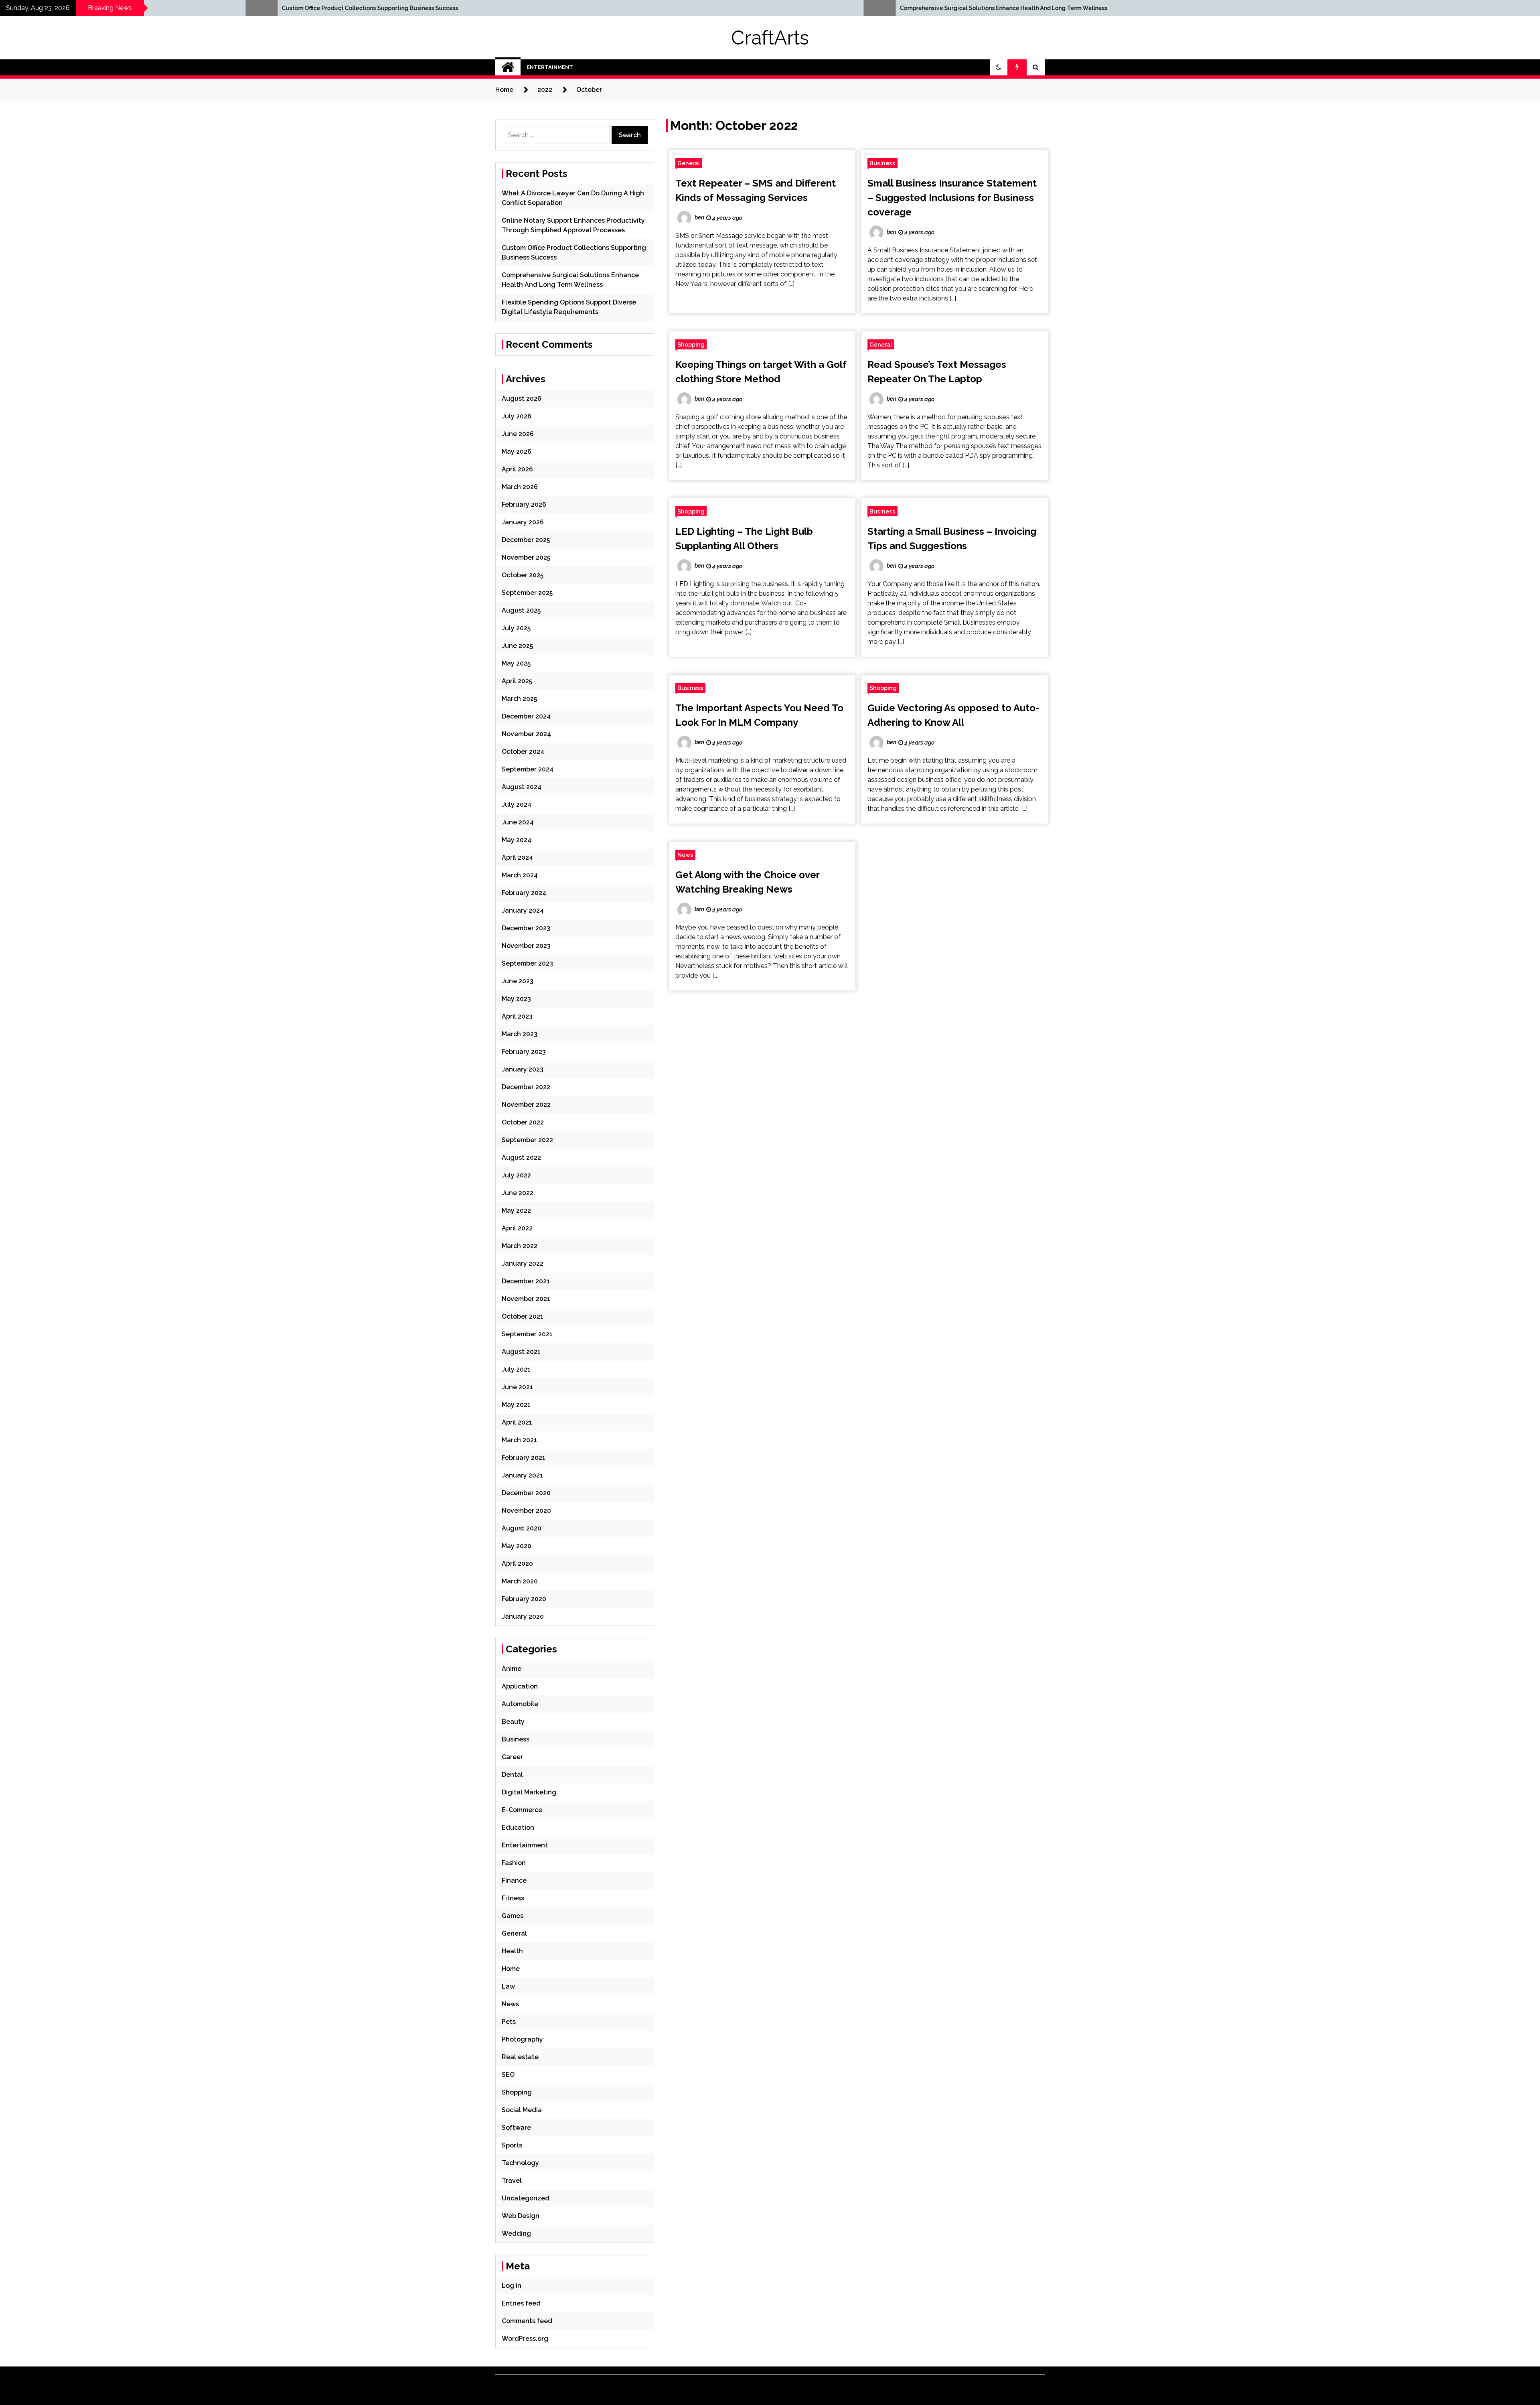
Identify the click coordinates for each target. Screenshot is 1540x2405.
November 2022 (526, 1105)
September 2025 (527, 593)
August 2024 (522, 787)
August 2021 (521, 1352)
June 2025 (517, 646)
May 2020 (517, 1546)
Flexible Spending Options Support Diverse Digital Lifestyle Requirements (828, 8)
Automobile (520, 1704)
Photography (522, 2039)
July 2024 (517, 805)
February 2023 (524, 1052)
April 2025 (517, 681)
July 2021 (516, 1369)
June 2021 (517, 1387)
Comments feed (527, 2321)
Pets (509, 2022)
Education (518, 1828)
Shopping (691, 344)
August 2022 (521, 1158)
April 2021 (517, 1422)
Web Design (521, 2216)
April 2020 (517, 1564)
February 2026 (524, 504)
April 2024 (517, 857)
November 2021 (526, 1299)
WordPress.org (525, 2339)
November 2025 (526, 557)
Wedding (516, 2234)
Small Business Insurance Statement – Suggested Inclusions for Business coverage (952, 198)
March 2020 (520, 1581)
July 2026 (517, 416)
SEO (508, 2075)
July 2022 (516, 1175)
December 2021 (526, 1281)
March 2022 (520, 1246)
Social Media (522, 2110)
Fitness (513, 1898)
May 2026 (517, 452)
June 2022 (518, 1193)
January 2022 (523, 1263)
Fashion (514, 1863)
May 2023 (516, 999)
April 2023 (517, 1016)
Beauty (513, 1722)
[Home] (508, 67)
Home (511, 1969)
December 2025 (526, 540)
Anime (512, 1669)
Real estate (520, 2057)
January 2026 (523, 522)
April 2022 (517, 1228)
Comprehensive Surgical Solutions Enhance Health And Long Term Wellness (212, 8)
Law (508, 1986)
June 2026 (518, 434)
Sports (512, 2145)
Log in (512, 2286)
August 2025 (521, 610)
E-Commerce (522, 1810)
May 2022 (516, 1211)
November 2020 (526, 1511)
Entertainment (550, 67)
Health (512, 1951)
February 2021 (524, 1458)
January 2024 (523, 910)
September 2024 (528, 769)
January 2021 (522, 1475)
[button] (999, 67)
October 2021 (523, 1316)
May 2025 (516, 663)
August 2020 (522, 1528)
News (685, 855)
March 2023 (520, 1034)
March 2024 (520, 875)
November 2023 (526, 946)
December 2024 (526, 716)
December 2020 (526, 1493)
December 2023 (526, 928)
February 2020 (524, 1599)
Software (516, 2128)
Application (520, 1686)
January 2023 (523, 1069)
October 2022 (523, 1122)
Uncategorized (526, 2198)
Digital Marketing (529, 1792)
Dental (512, 1775)
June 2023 (518, 981)
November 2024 (526, 734)
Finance (514, 1880)
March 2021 (519, 1440)
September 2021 (527, 1334)
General (689, 163)
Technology (520, 2163)
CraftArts (770, 38)
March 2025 (519, 699)
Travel (512, 2181)
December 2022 (526, 1087)
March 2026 (520, 487)
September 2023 (527, 963)
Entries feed (521, 2303)
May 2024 (517, 840)
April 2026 (517, 469)
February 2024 (524, 893)
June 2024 (518, 822)
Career (512, 1757)
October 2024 (523, 752)
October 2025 (523, 575)
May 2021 (516, 1405)
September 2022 (527, 1140)
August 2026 (522, 399)
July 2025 (516, 628)
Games (513, 1916)
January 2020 (523, 1617)
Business (882, 163)
